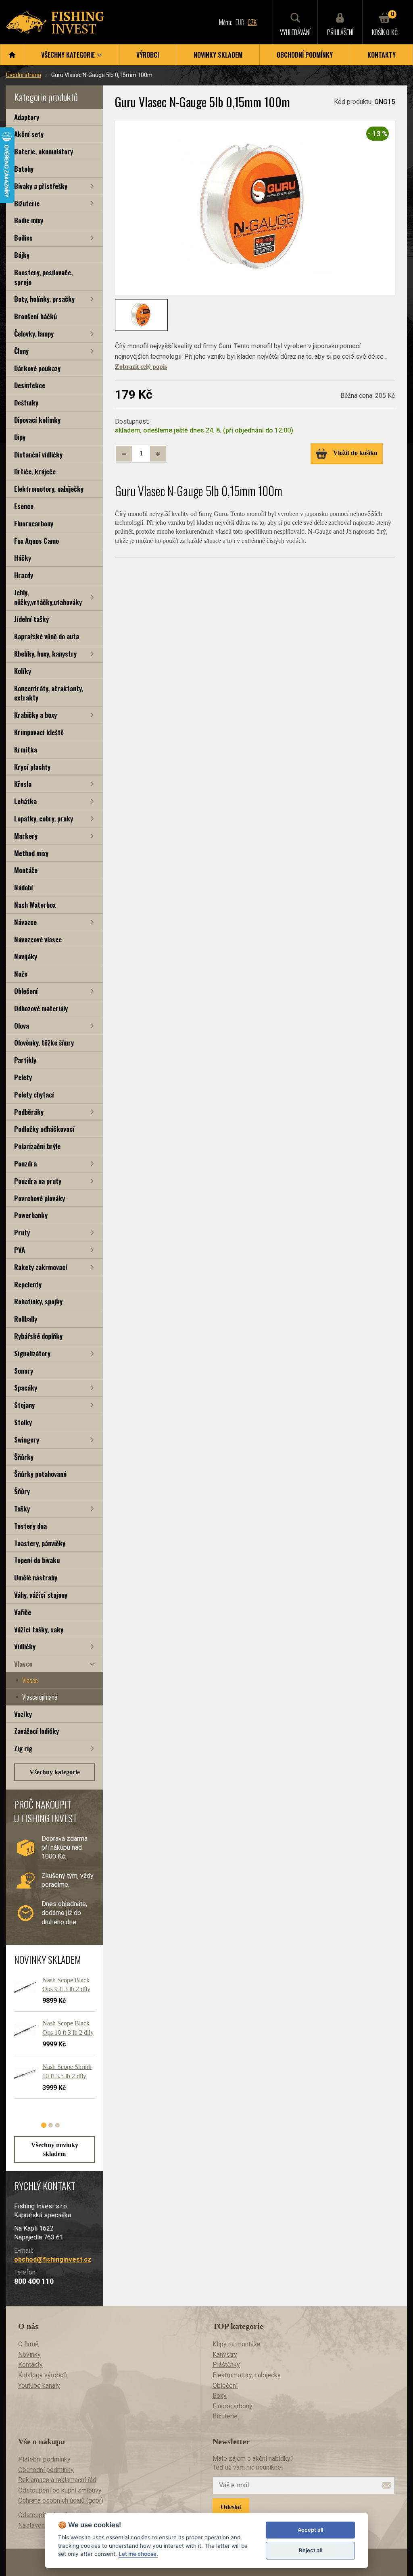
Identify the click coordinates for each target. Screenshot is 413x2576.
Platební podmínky (44, 2459)
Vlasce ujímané (40, 1697)
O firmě (28, 2344)
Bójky (22, 255)
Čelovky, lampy (34, 334)
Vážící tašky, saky (39, 1629)
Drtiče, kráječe (35, 471)
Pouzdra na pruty (38, 1181)
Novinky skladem (218, 55)
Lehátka (25, 801)
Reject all (311, 2550)
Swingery (27, 1440)
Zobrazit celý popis (141, 367)
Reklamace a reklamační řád (57, 2480)
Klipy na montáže (237, 2344)
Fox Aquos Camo (37, 541)
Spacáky (26, 1388)
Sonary (24, 1371)
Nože (21, 974)
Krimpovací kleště (39, 732)
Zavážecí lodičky (37, 1731)
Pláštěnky (226, 2365)
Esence (24, 506)
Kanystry (225, 2355)
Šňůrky (24, 1457)
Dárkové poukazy (37, 368)
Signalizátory (32, 1353)
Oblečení (26, 991)
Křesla (23, 784)
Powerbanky (31, 1215)
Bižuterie (27, 203)
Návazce (25, 922)
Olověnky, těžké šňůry (44, 1043)
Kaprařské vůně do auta (47, 636)
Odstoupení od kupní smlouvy (60, 2490)
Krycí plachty (32, 767)
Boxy (220, 2396)
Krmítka (26, 750)
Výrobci (148, 55)
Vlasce (23, 1664)
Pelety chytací (34, 1095)
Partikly (25, 1060)
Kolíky (23, 671)
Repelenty (28, 1284)
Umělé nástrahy (36, 1577)
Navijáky (26, 956)
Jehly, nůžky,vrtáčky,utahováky (48, 597)
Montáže (26, 870)
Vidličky (25, 1646)
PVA (20, 1250)
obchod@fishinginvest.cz (53, 2259)
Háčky (23, 558)
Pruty (22, 1232)
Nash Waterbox (35, 905)
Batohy (24, 169)
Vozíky (23, 1714)
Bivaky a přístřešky (41, 186)
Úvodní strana (24, 75)
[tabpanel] (50, 2041)
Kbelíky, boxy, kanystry (45, 654)
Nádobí (24, 887)
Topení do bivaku (37, 1560)
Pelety (23, 1077)
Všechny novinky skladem (55, 2149)
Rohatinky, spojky (38, 1301)
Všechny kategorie (55, 1772)
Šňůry (22, 1491)
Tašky (22, 1508)
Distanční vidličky (38, 454)
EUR (240, 22)
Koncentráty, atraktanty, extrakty (49, 693)
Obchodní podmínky (305, 55)
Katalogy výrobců (43, 2375)
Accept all (310, 2530)
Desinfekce (30, 385)
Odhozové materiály (41, 1008)
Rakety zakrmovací (41, 1267)
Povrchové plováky (40, 1198)
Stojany (24, 1405)
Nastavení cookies (44, 2525)
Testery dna (30, 1526)
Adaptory (27, 117)
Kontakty (382, 55)
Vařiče (23, 1612)
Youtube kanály (39, 2386)
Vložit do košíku (355, 453)
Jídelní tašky (31, 619)
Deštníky (26, 402)
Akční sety (29, 134)
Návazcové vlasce (38, 939)
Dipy (20, 437)
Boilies (23, 238)
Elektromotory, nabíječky (49, 489)
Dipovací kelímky (37, 420)
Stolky (23, 1422)
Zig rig (23, 1748)
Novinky (29, 2355)
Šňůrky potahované (40, 1474)
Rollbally (26, 1319)
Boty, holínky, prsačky (44, 299)
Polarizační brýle (37, 1146)
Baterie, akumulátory (44, 151)
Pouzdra (25, 1163)
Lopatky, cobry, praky (44, 818)
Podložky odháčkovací (44, 1129)
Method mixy (31, 853)
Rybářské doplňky (38, 1336)
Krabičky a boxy (35, 715)
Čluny (21, 351)
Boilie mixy (29, 220)
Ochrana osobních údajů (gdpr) (61, 2500)
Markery (26, 836)
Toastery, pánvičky (40, 1543)
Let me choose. (138, 2554)
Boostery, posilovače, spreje (43, 277)
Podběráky (29, 1112)
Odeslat (231, 2507)
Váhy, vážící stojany (41, 1595)
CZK (252, 22)
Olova (22, 1026)
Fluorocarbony (34, 523)
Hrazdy (24, 575)
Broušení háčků (35, 316)
